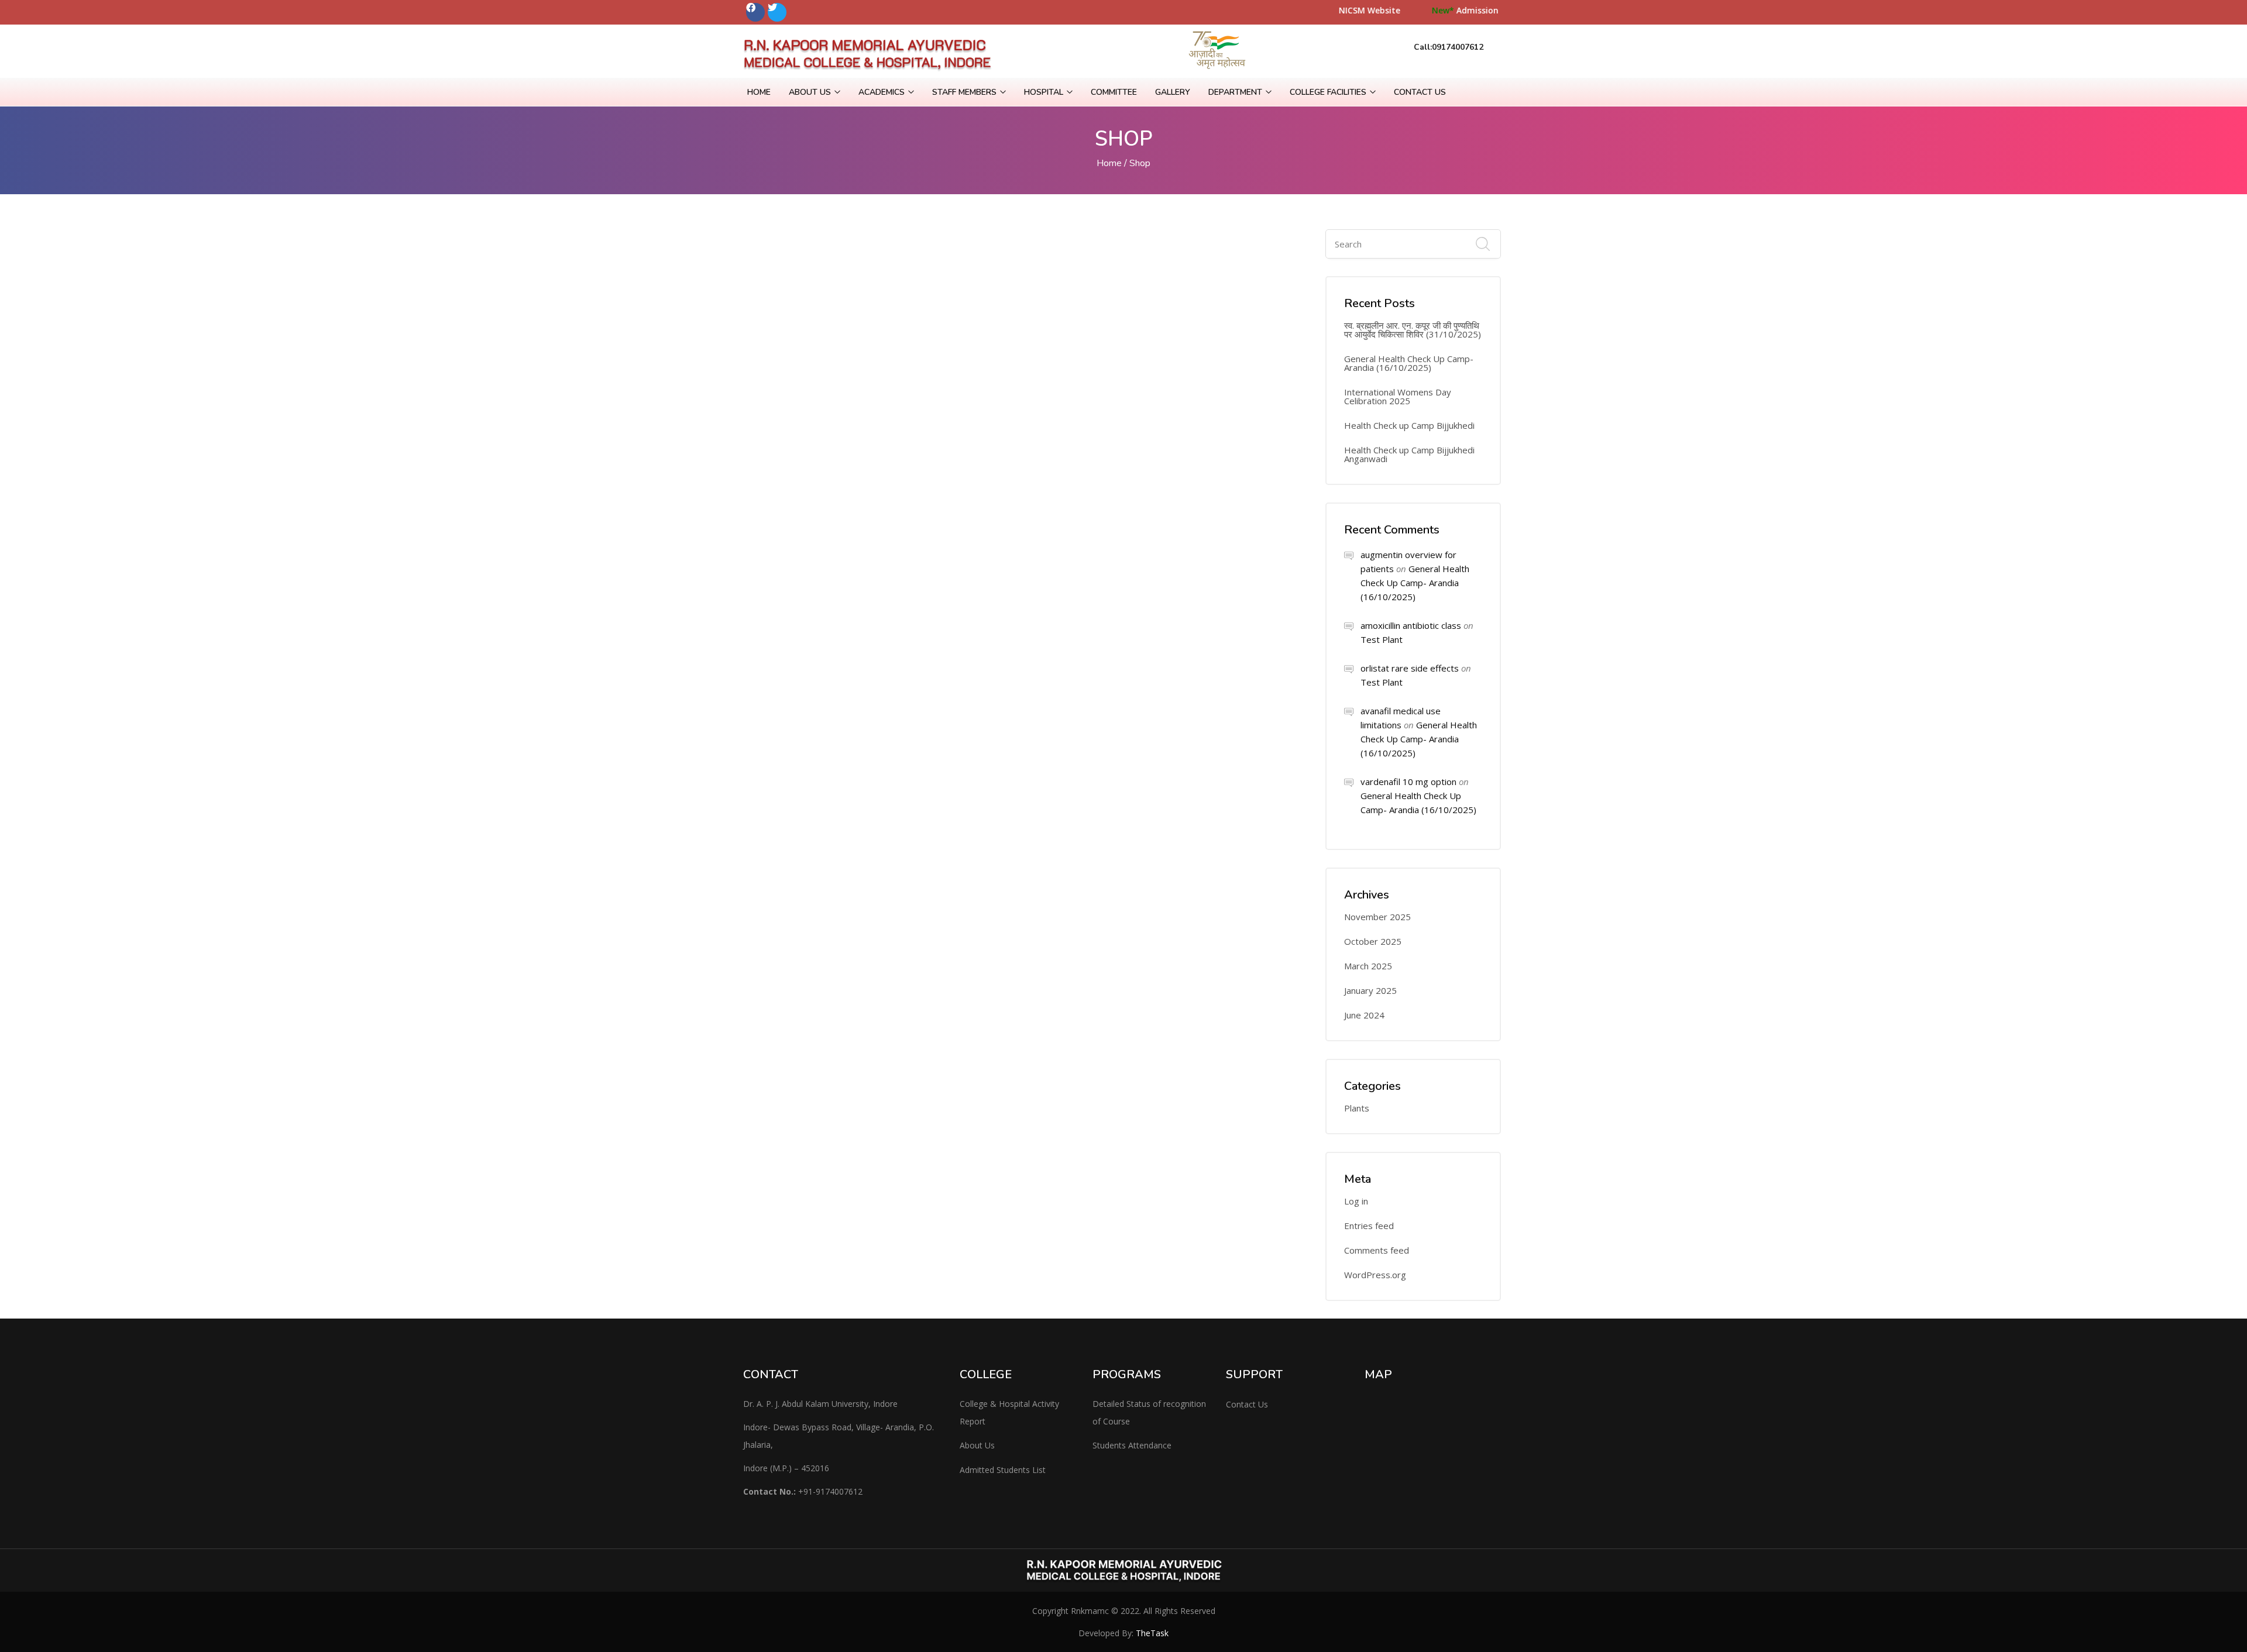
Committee (1114, 92)
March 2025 (1368, 966)
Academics (883, 92)
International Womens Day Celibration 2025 (1398, 397)
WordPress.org (1375, 1275)
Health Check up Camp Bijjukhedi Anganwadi (1409, 455)
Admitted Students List (1003, 1470)
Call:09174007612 (1449, 47)
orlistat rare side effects (1410, 668)
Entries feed (1369, 1226)
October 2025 (1373, 942)
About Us (811, 92)
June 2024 (1364, 1015)
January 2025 (1370, 991)
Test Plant (1382, 639)
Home (759, 92)
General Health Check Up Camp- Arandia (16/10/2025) (1409, 363)
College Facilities (1329, 92)
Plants (1357, 1108)
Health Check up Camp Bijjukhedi (1409, 426)
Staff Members (966, 92)
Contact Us (1420, 92)
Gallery (1173, 92)
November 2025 (1377, 917)
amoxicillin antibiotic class (1411, 625)
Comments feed (1377, 1250)
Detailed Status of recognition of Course (1149, 1412)
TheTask (1152, 1633)
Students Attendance (1132, 1445)
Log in (1356, 1201)
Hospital (1045, 92)
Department (1236, 92)
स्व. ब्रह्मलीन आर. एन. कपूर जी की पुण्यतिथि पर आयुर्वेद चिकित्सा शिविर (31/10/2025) (1413, 330)
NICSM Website (1427, 10)
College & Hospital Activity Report (1009, 1412)
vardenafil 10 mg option (1408, 782)
